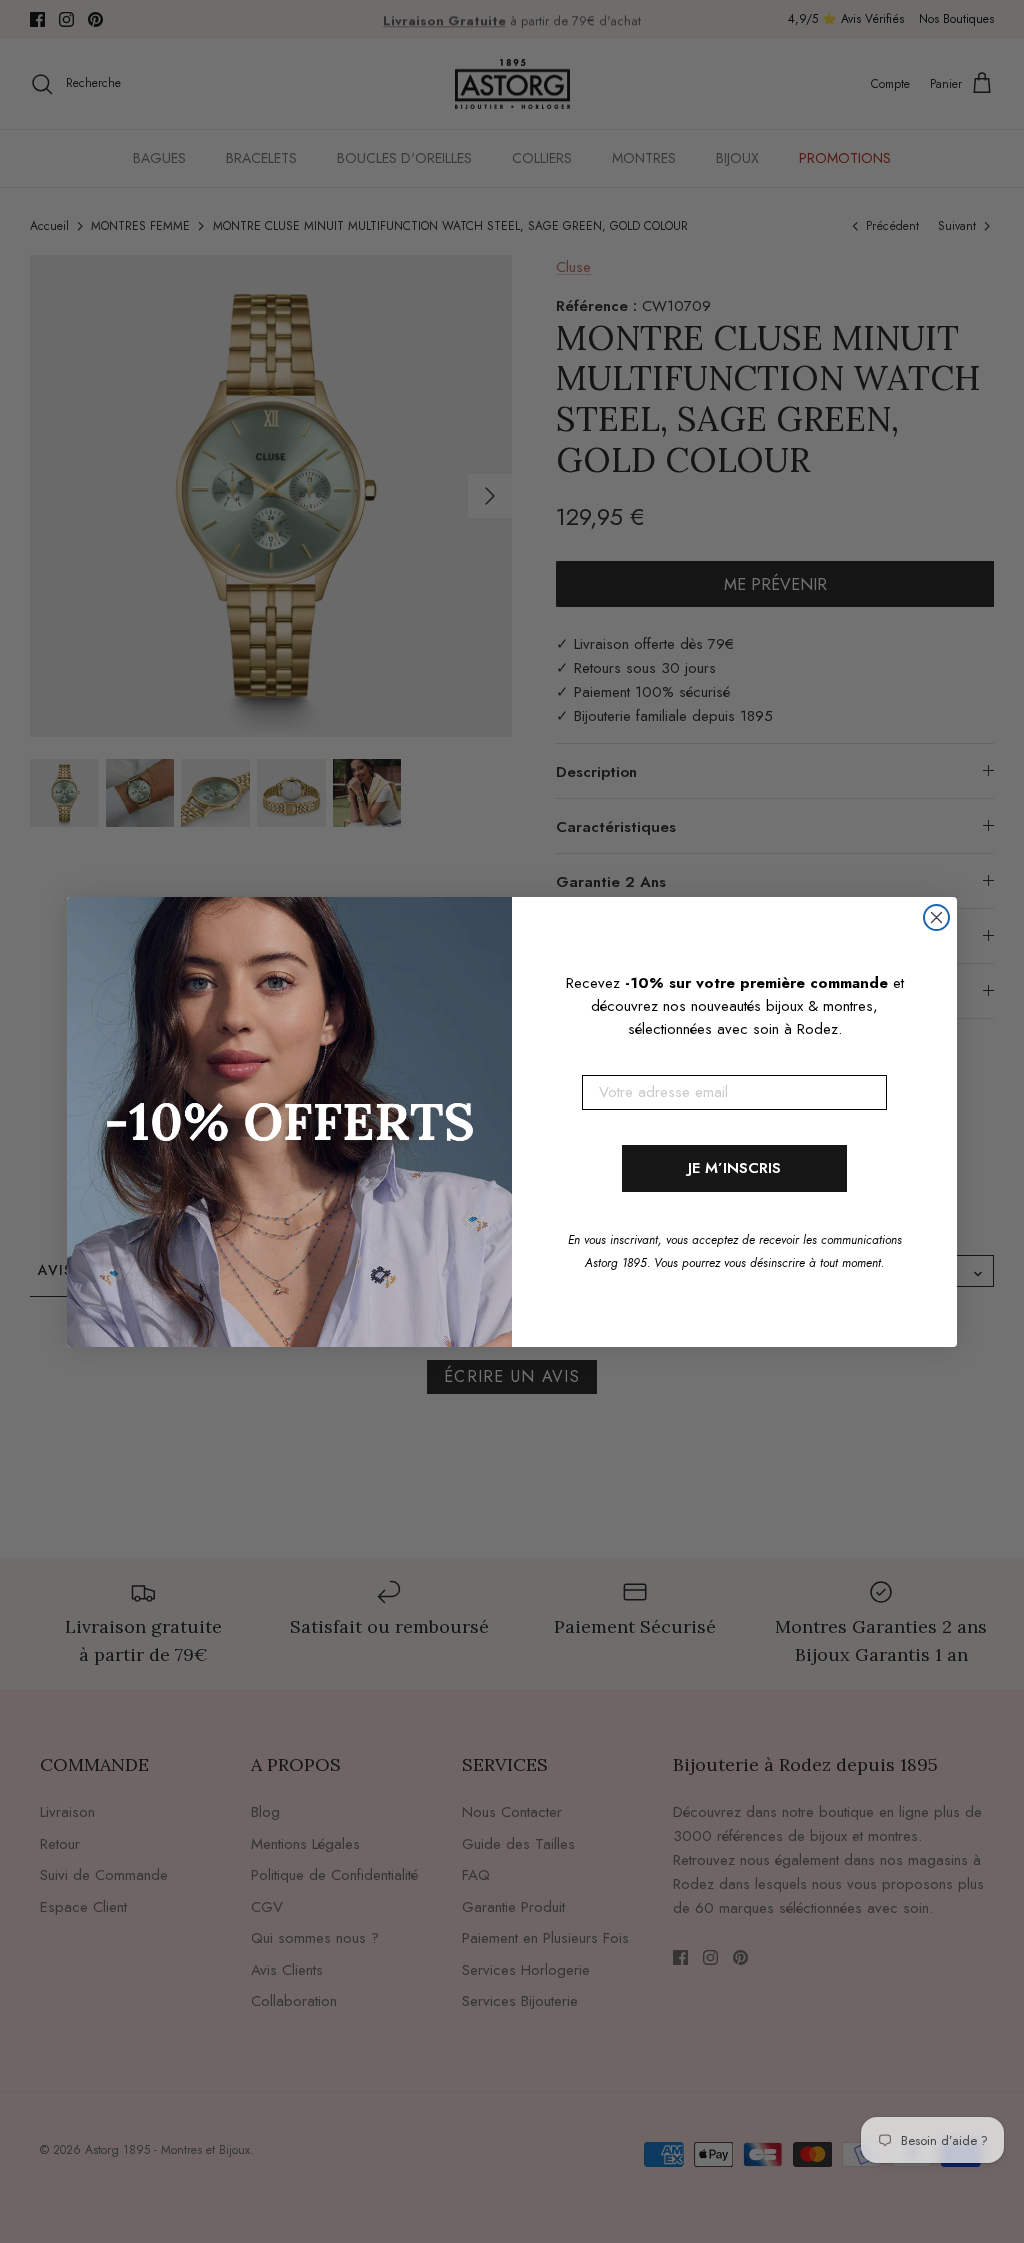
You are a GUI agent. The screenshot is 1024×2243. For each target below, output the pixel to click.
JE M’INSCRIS (734, 1168)
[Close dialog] (936, 917)
